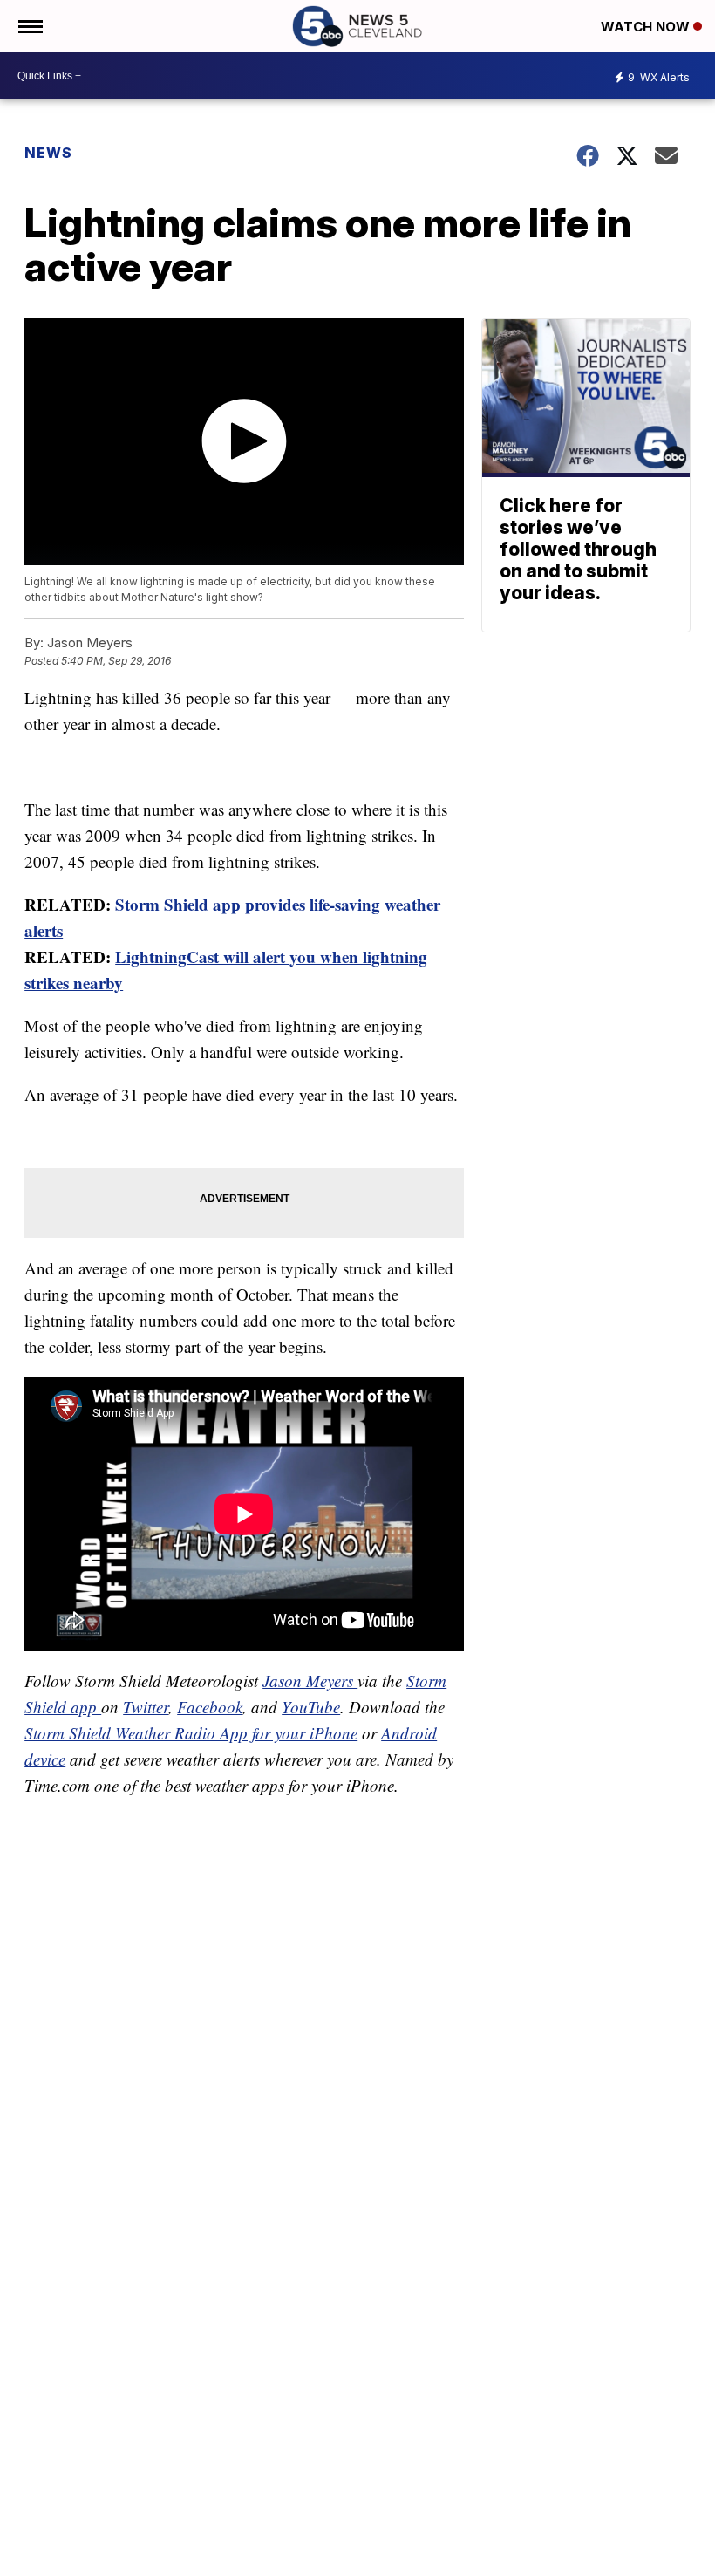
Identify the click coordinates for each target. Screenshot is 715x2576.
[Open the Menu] (29, 26)
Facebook (210, 1707)
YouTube (311, 1707)
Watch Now (647, 27)
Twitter (146, 1707)
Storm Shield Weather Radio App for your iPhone (191, 1733)
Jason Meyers (310, 1681)
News (48, 153)
